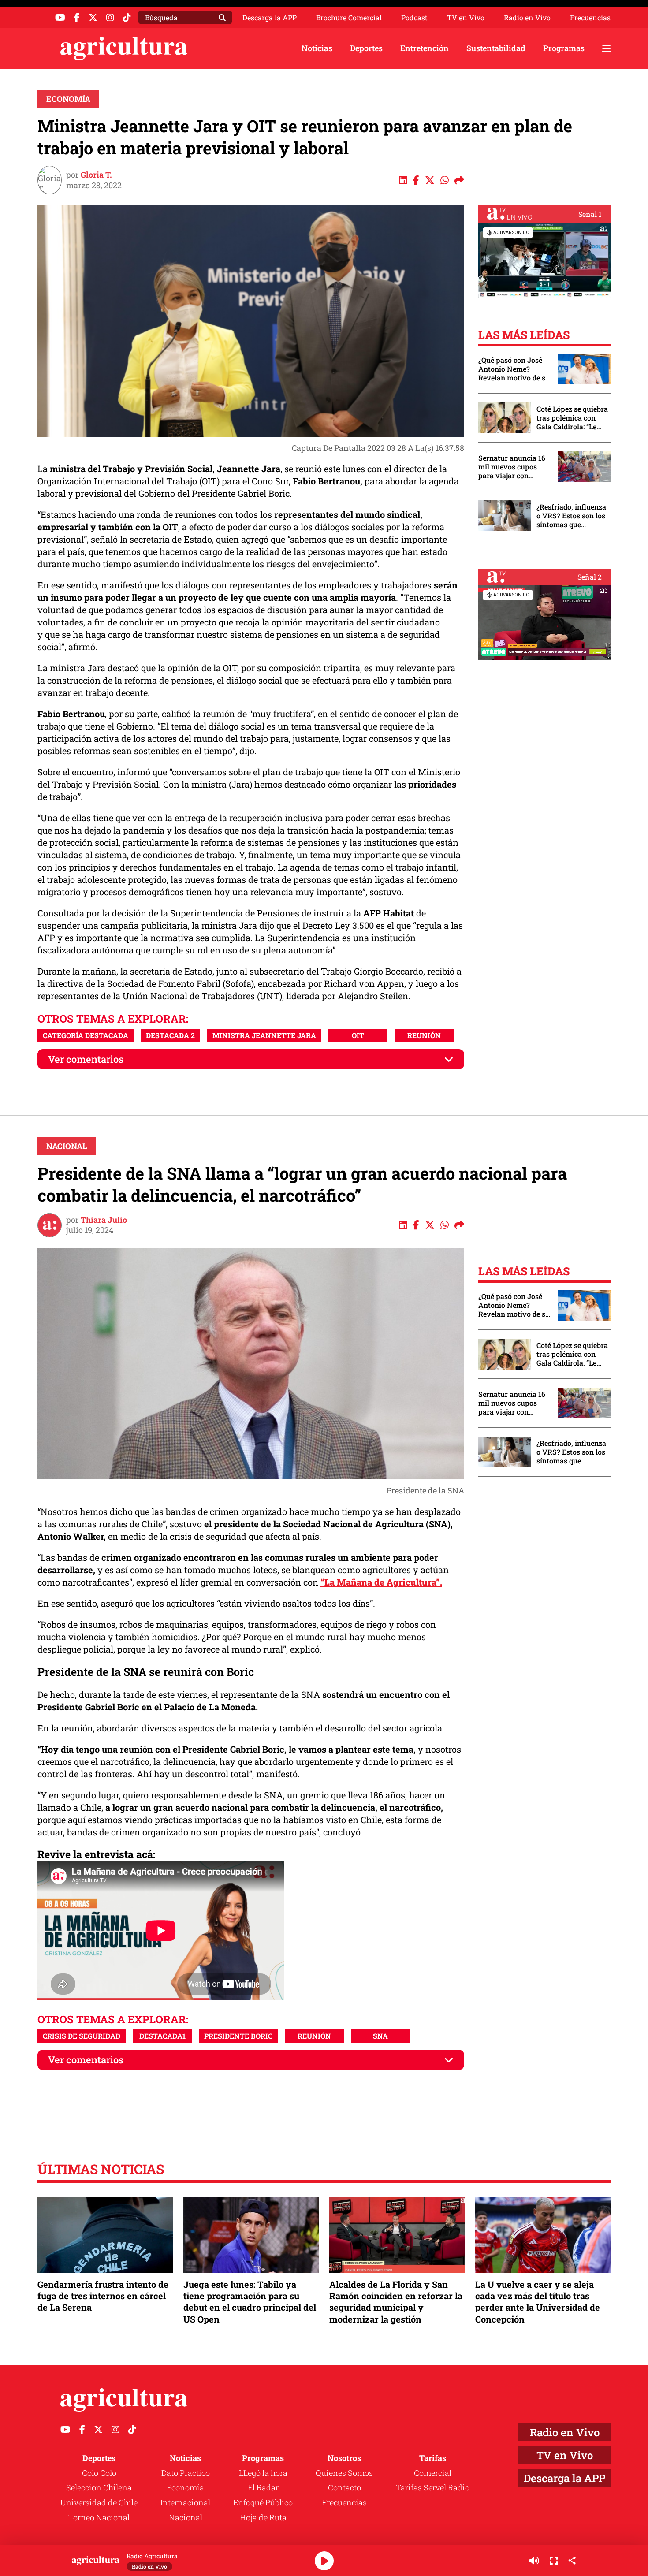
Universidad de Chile (99, 2502)
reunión (424, 1035)
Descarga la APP (270, 17)
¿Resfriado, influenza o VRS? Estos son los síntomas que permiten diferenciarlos (571, 516)
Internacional (185, 2502)
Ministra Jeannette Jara (264, 1035)
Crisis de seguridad (82, 2036)
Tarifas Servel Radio (433, 2487)
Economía (68, 99)
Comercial (433, 2473)
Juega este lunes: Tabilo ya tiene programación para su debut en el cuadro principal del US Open (250, 2302)
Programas (564, 48)
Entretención (425, 48)
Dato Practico (186, 2473)
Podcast (414, 18)
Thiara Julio (104, 1220)
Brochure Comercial (349, 18)
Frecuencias (590, 18)
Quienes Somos (344, 2473)
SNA (380, 2036)
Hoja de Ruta (263, 2517)
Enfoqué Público (263, 2502)
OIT (358, 1035)
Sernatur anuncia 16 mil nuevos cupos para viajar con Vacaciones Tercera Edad (512, 467)
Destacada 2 (170, 1035)
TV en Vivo (466, 18)
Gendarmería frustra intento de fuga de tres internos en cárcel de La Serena (103, 2296)
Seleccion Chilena (99, 2487)
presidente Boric (238, 2036)
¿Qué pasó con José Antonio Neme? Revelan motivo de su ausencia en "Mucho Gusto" (514, 369)
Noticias (317, 48)
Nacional (67, 1146)
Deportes (366, 48)
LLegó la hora (263, 2473)
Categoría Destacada (86, 1035)
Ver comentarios (86, 1059)
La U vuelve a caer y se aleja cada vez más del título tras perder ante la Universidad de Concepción (538, 2302)
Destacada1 (162, 2036)
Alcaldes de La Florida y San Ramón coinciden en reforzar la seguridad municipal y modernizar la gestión (396, 2302)
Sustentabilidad (496, 48)
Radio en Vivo (527, 18)
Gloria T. (96, 175)
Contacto (344, 2487)
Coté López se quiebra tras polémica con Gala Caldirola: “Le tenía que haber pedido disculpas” (572, 418)
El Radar (263, 2487)
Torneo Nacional (99, 2517)
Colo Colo (99, 2473)
